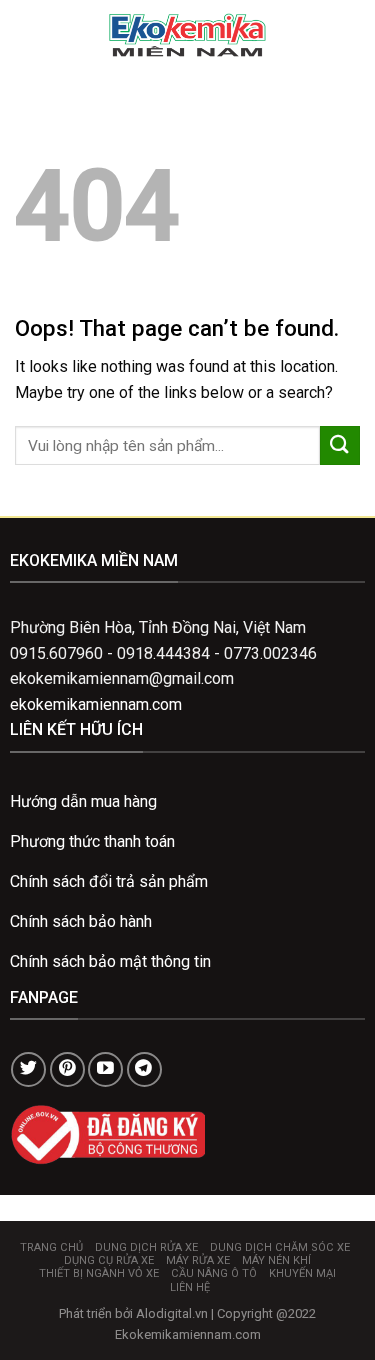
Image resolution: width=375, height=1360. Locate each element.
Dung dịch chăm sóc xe (280, 1247)
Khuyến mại (302, 1273)
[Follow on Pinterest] (67, 1069)
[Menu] (27, 34)
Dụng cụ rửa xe (109, 1260)
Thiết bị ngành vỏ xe (99, 1273)
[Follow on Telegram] (144, 1069)
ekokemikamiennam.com (96, 704)
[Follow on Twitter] (28, 1069)
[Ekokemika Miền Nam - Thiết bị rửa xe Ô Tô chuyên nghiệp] (187, 35)
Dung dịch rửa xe (146, 1247)
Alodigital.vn (172, 1313)
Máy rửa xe (198, 1260)
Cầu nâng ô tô (214, 1273)
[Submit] (340, 445)
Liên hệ (190, 1287)
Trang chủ (51, 1247)
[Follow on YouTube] (105, 1069)
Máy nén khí (276, 1260)
